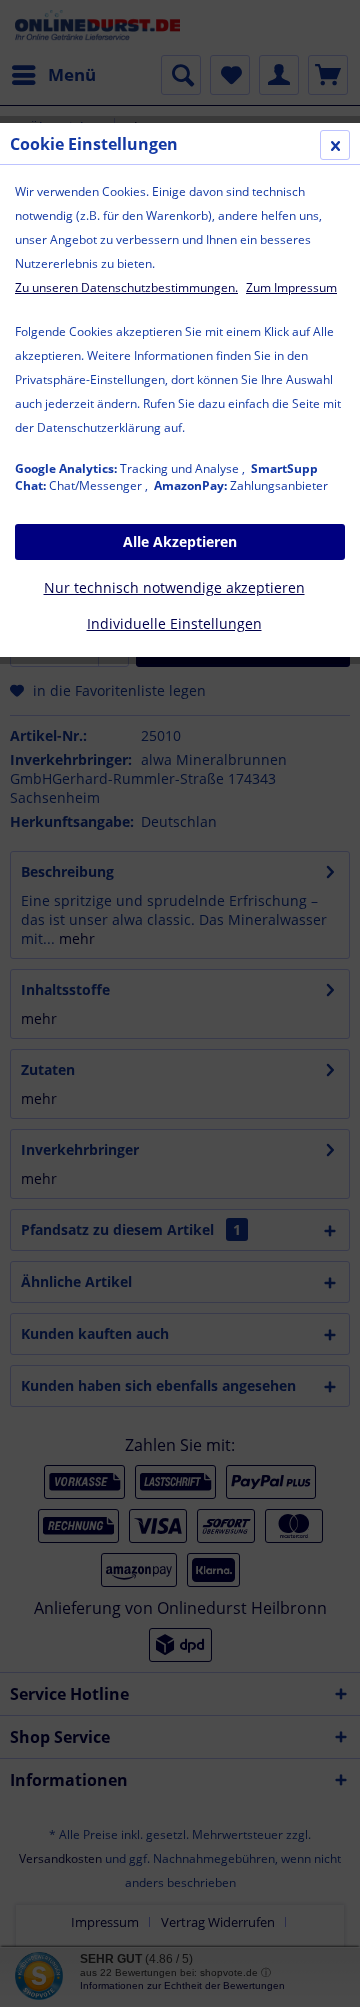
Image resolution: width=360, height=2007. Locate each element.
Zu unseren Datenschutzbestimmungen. (126, 287)
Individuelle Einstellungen (174, 623)
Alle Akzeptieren (180, 541)
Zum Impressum (291, 287)
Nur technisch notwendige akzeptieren (174, 587)
